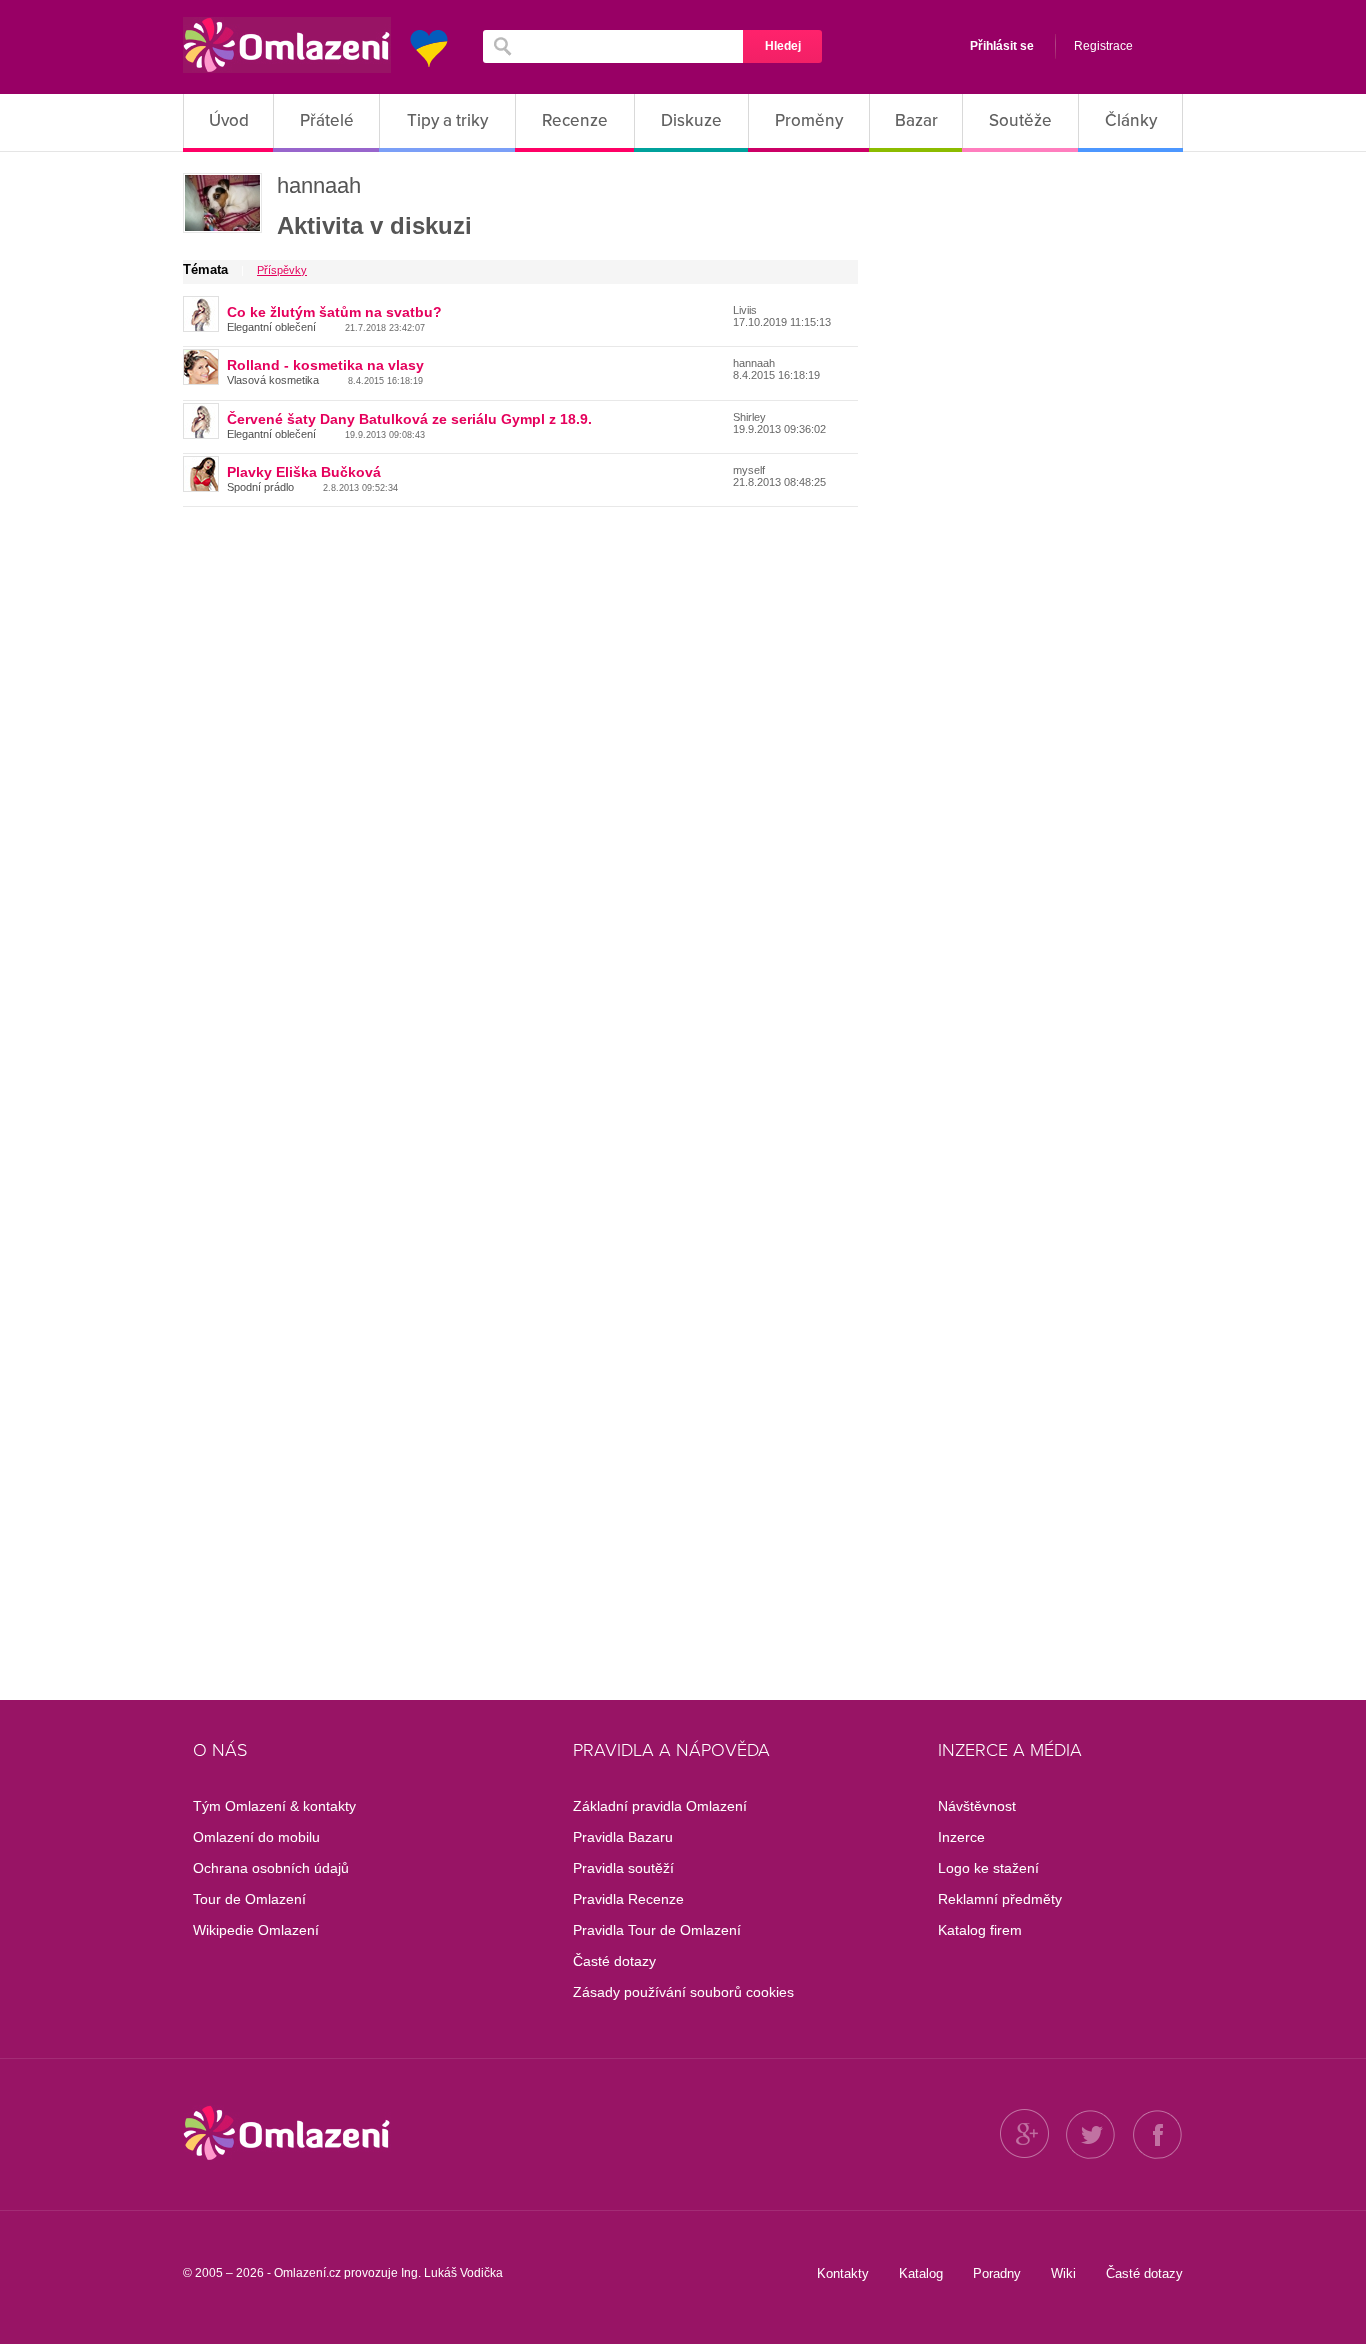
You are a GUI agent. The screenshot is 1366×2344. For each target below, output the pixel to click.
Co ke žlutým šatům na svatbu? (334, 312)
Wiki (1063, 2273)
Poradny (997, 2273)
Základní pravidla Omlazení (660, 1806)
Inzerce (961, 1837)
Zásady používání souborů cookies (683, 1992)
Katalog (921, 2273)
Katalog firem (980, 1930)
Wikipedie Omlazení (256, 1930)
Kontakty (843, 2273)
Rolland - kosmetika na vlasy (325, 365)
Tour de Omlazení (249, 1899)
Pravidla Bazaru (623, 1837)
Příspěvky (282, 270)
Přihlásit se (1002, 46)
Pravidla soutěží (623, 1868)
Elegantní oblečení (271, 327)
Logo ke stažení (988, 1868)
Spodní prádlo (260, 487)
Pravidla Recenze (628, 1899)
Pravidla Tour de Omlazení (657, 1930)
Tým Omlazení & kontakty (274, 1806)
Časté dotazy (614, 1961)
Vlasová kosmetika (273, 380)
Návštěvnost (977, 1806)
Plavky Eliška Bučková (304, 472)
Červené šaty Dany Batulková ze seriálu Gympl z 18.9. (409, 419)
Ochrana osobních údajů (271, 1868)
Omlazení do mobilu (256, 1837)
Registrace (1103, 46)
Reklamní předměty (1000, 1899)
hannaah (319, 185)
